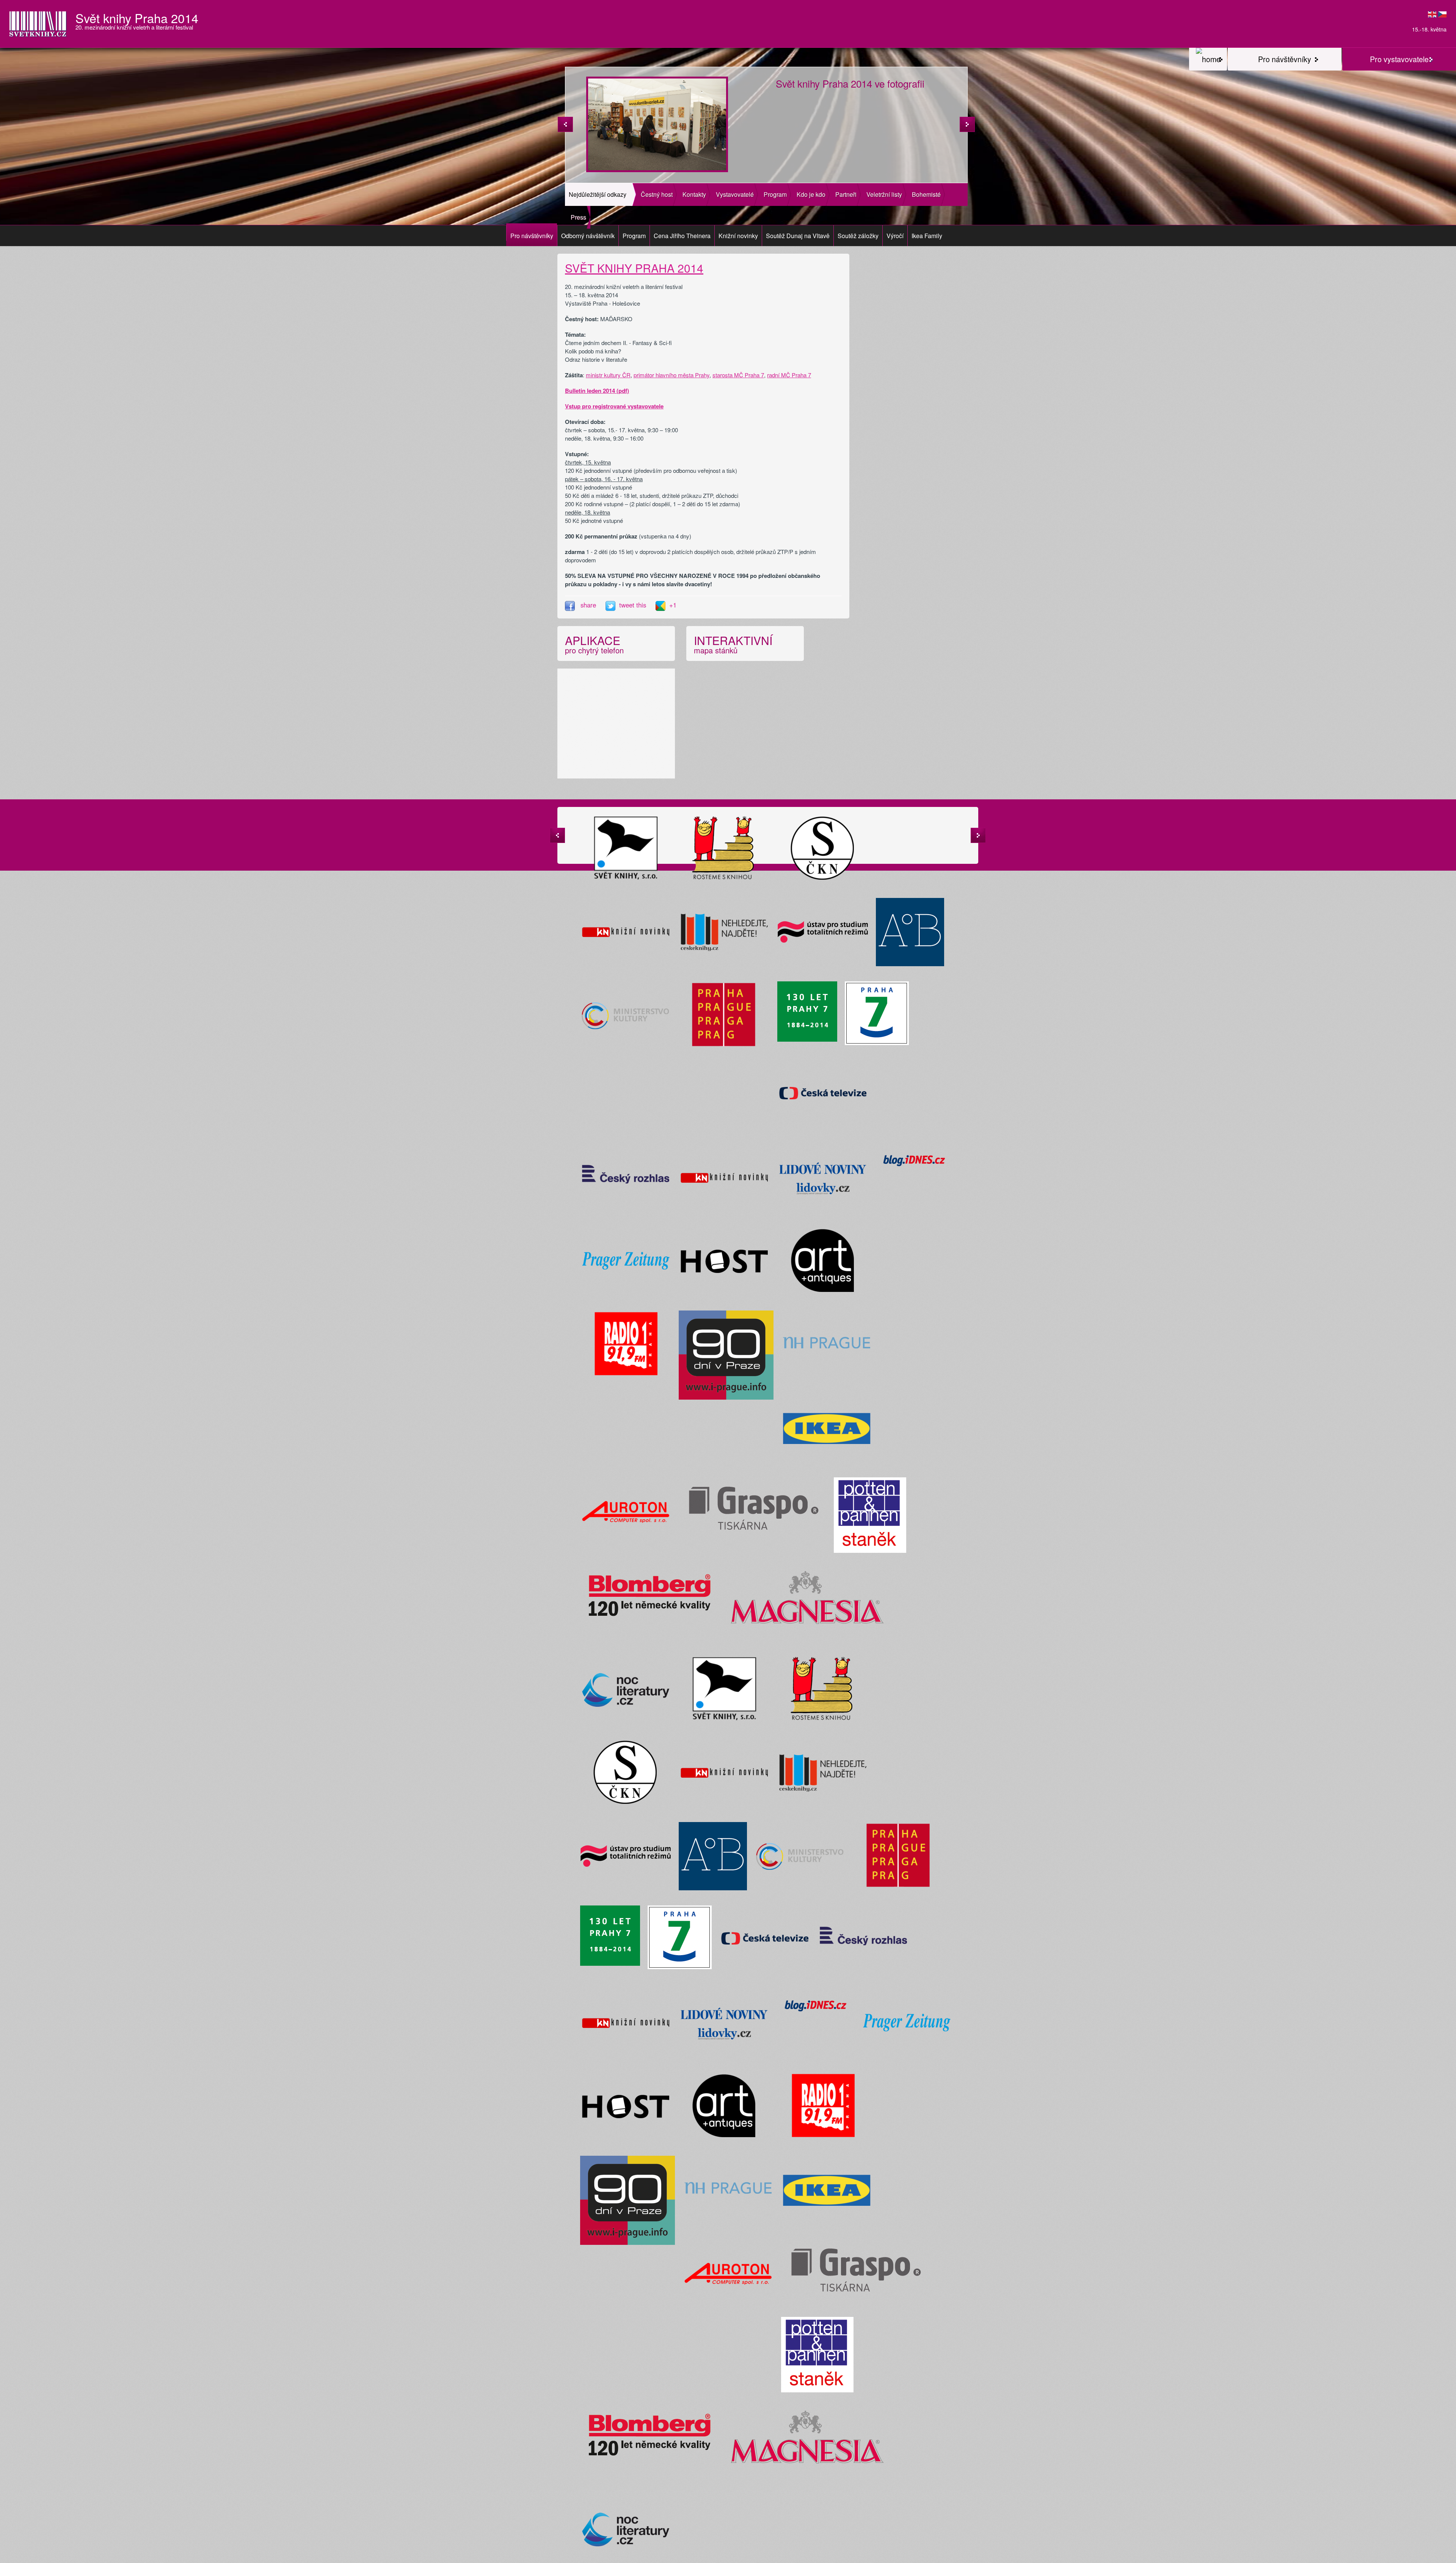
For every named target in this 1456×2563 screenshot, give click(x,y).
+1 (673, 605)
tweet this (634, 605)
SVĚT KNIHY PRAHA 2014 (634, 268)
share (588, 605)
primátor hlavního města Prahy (672, 375)
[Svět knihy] (1208, 59)
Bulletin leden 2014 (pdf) (597, 391)
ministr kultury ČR (608, 375)
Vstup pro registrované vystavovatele (614, 406)
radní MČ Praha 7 (789, 375)
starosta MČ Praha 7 (738, 375)
